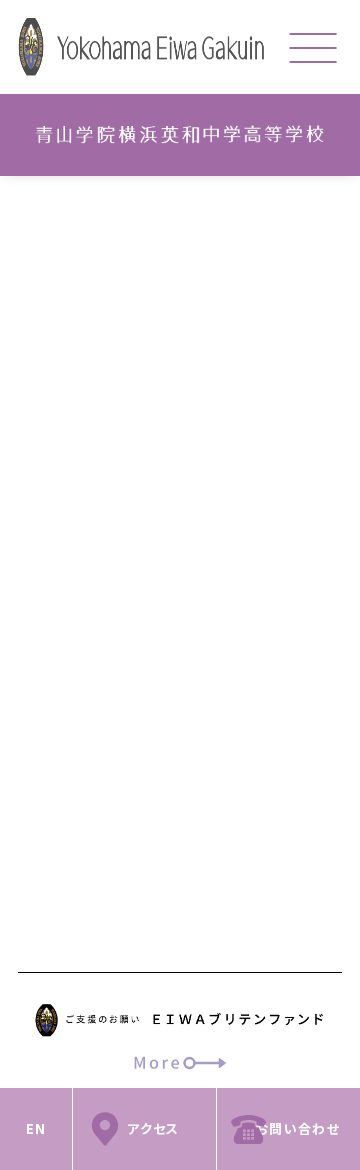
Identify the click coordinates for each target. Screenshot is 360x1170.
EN (36, 1128)
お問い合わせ (297, 1128)
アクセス (153, 1128)
